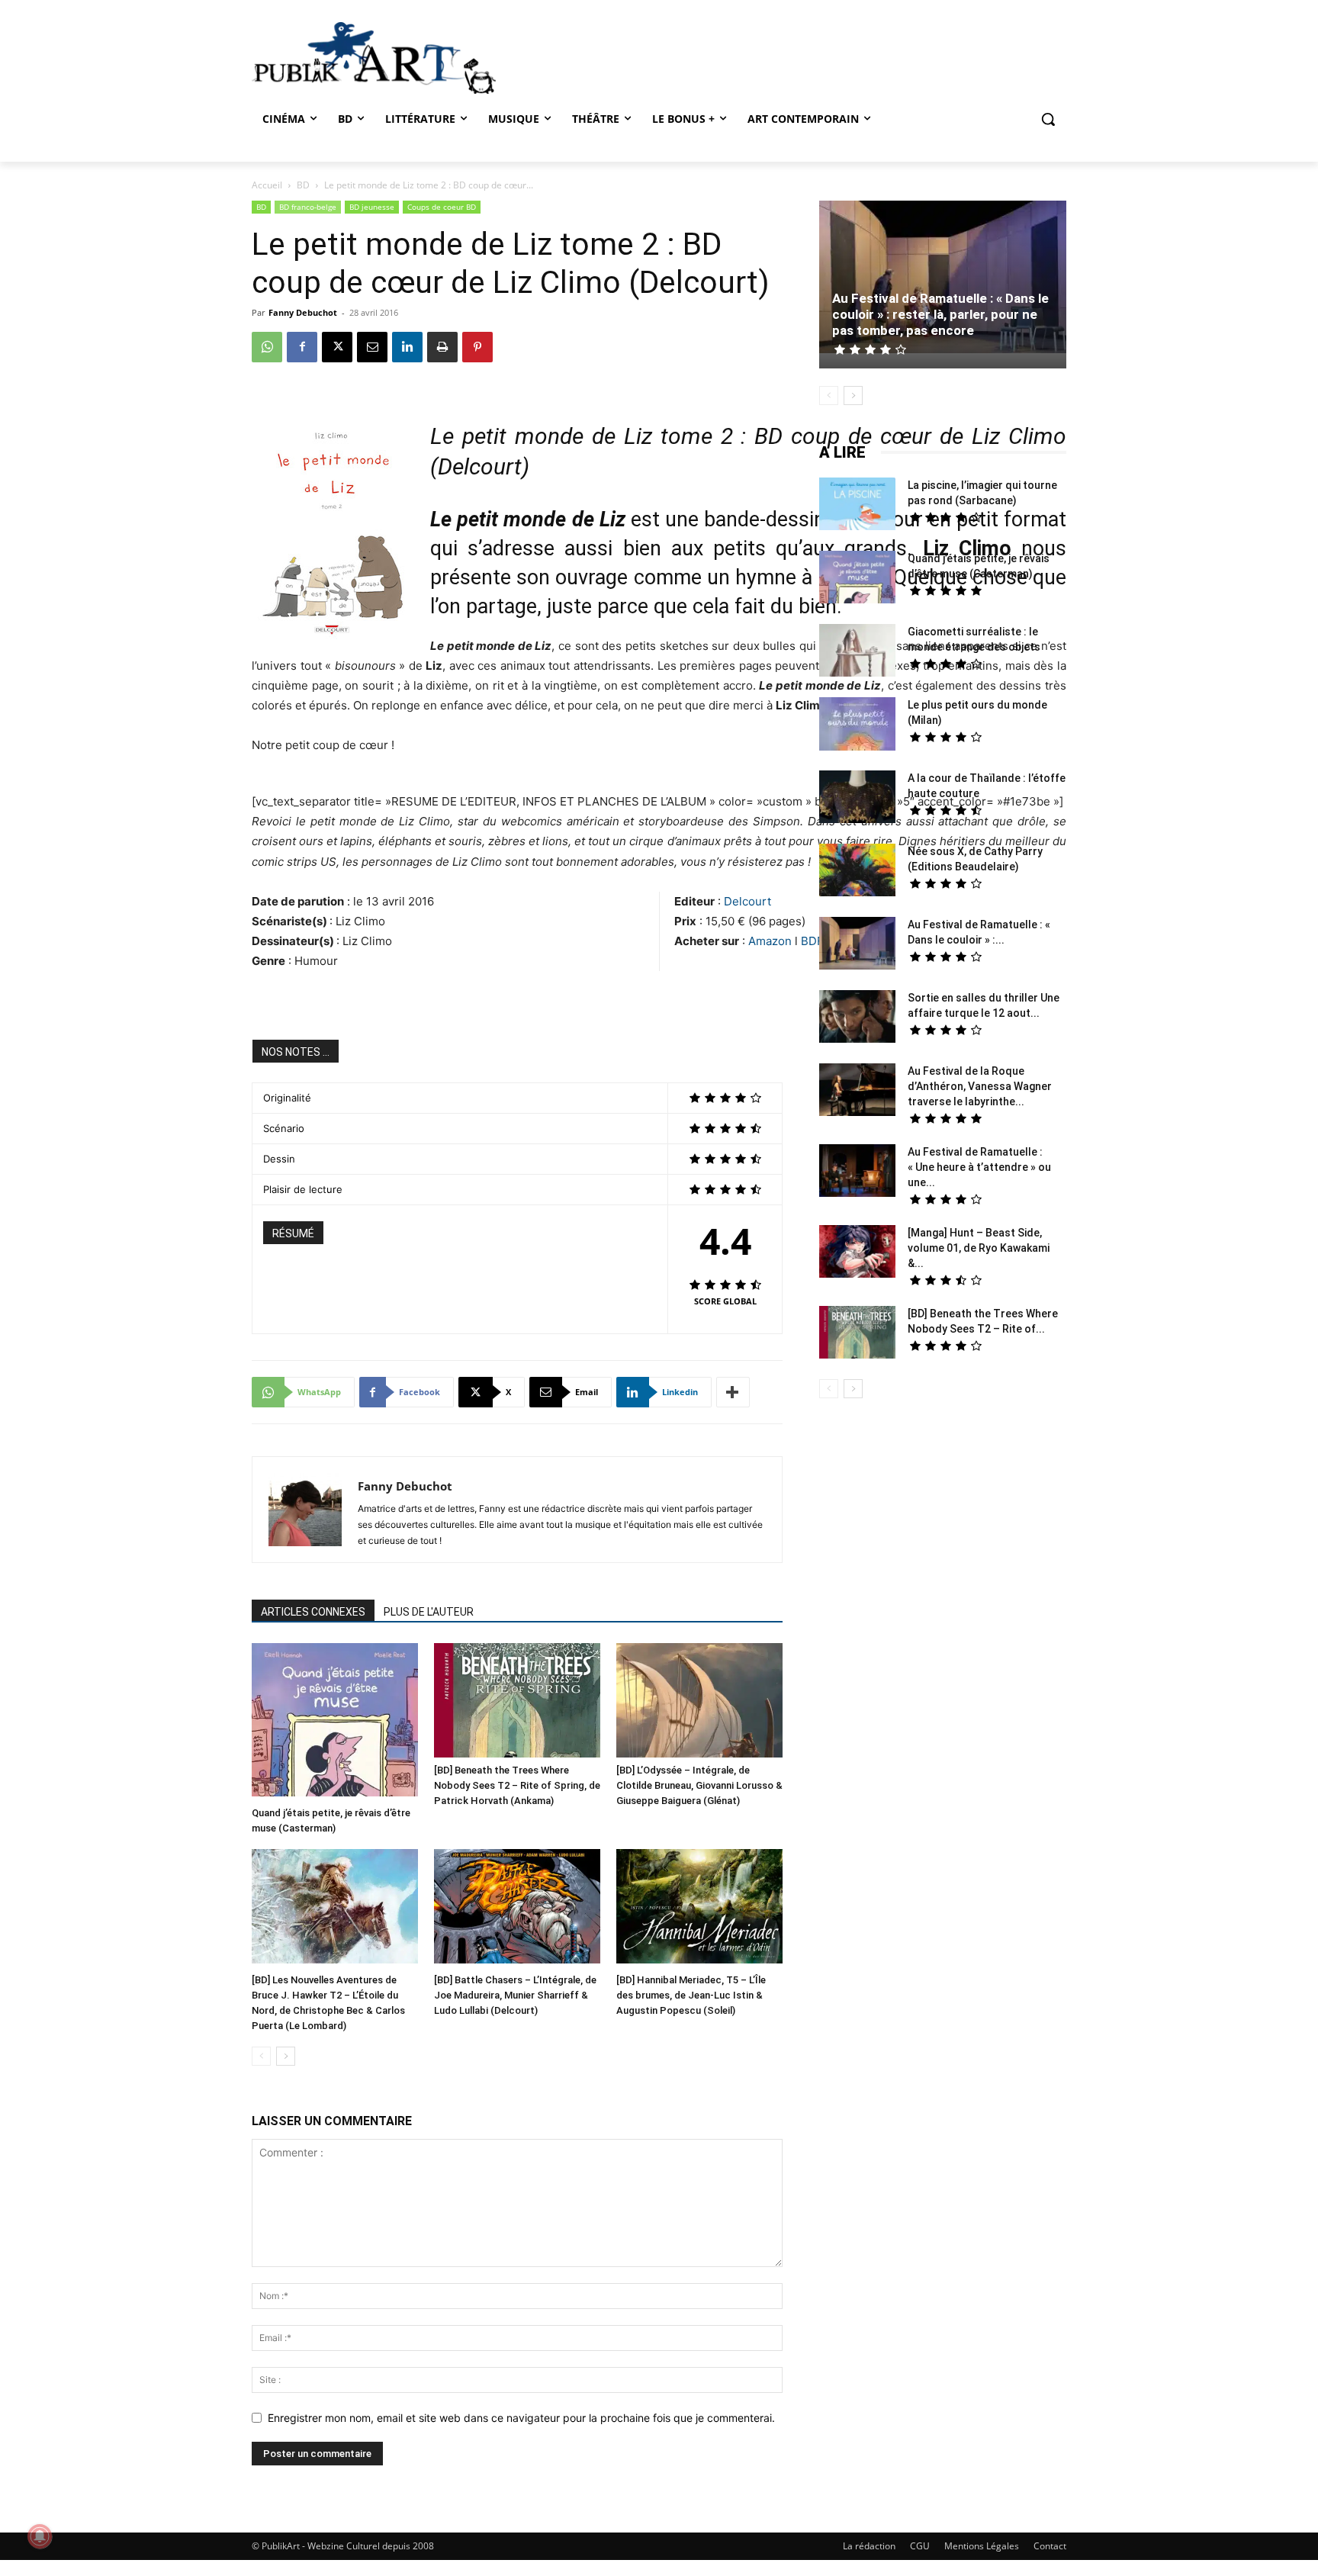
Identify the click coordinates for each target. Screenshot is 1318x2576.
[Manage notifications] (40, 2536)
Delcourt (747, 901)
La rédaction (869, 2546)
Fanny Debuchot (303, 312)
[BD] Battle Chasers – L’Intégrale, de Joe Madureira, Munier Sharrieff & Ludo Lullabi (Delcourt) (515, 1995)
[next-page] (286, 2056)
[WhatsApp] (267, 347)
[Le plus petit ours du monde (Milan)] (857, 726)
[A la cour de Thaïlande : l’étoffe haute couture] (857, 799)
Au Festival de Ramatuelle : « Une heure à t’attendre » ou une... (979, 1167)
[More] (733, 1392)
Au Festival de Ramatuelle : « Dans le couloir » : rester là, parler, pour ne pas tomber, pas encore (940, 314)
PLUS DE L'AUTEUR (429, 1612)
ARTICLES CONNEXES (313, 1612)
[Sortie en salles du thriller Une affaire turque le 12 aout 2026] (857, 1018)
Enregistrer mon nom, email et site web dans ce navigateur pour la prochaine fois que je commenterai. (521, 2418)
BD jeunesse (372, 207)
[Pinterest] (477, 347)
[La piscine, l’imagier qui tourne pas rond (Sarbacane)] (857, 504)
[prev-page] (261, 2056)
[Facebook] (302, 347)
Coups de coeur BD (442, 207)
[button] (1048, 119)
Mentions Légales (982, 2546)
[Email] (372, 347)
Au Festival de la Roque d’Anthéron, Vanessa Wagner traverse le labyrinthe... (980, 1086)
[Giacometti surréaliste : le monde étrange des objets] (857, 652)
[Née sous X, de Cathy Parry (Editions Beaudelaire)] (857, 872)
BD (303, 185)
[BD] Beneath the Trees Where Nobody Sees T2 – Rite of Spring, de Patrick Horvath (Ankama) (517, 1785)
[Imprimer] (442, 347)
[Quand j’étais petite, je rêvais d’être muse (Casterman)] (335, 1722)
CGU (920, 2546)
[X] (337, 347)
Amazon (772, 941)
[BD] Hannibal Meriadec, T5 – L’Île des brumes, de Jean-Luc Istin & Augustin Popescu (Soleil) (691, 1995)
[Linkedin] (407, 347)
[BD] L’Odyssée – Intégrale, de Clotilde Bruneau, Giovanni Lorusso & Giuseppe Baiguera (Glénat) (699, 1785)
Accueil (267, 185)
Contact (1050, 2546)
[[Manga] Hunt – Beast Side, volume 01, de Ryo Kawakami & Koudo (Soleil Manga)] (857, 1253)
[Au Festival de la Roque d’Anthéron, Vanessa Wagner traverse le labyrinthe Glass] (857, 1092)
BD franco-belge (308, 207)
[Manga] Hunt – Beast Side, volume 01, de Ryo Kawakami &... (979, 1248)
